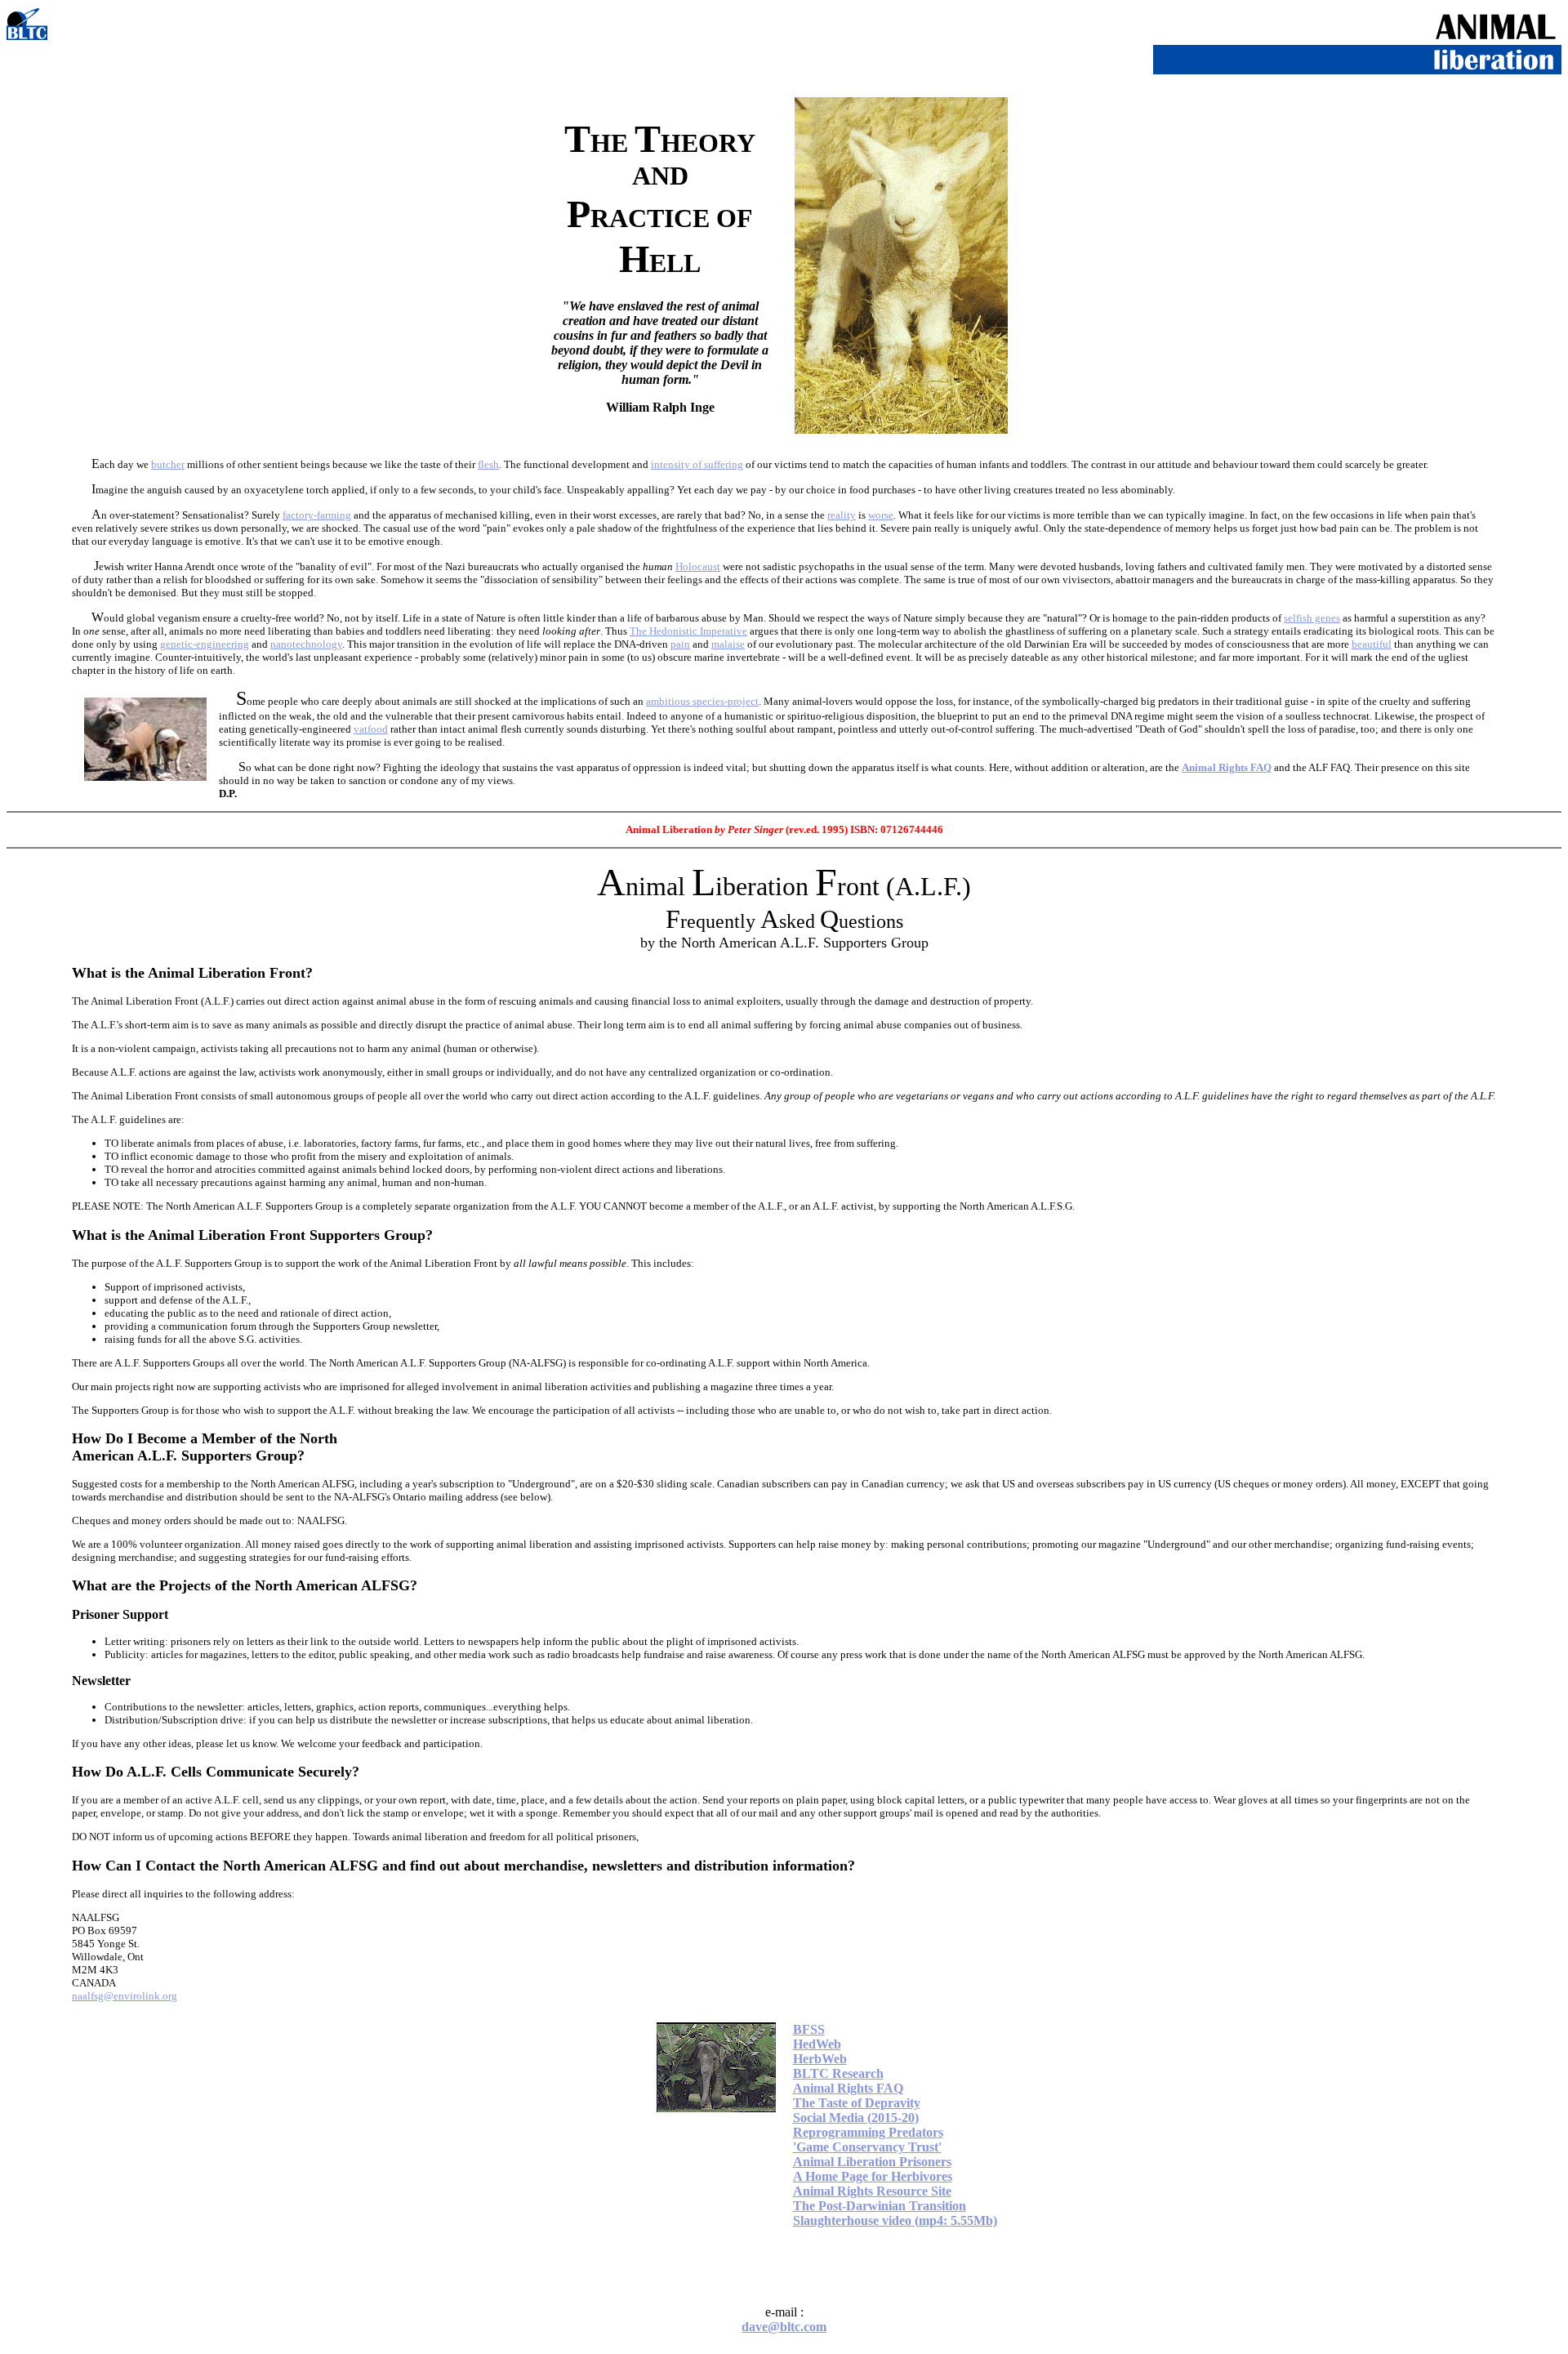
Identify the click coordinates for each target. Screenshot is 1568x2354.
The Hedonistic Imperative (688, 631)
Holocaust (698, 566)
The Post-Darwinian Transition (880, 2206)
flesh (488, 464)
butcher (168, 464)
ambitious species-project (702, 701)
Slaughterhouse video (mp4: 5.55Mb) (895, 2220)
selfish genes (1312, 618)
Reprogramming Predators (868, 2132)
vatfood (371, 729)
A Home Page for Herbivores (873, 2176)
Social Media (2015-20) (856, 2118)
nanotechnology (306, 644)
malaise (728, 644)
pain (680, 644)
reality (842, 515)
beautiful (1372, 644)
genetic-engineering (205, 644)
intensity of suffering (697, 464)
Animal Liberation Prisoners (872, 2162)
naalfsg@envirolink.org (125, 1996)
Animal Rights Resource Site (872, 2191)
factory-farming (317, 515)
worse (881, 515)
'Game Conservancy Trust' (867, 2147)
